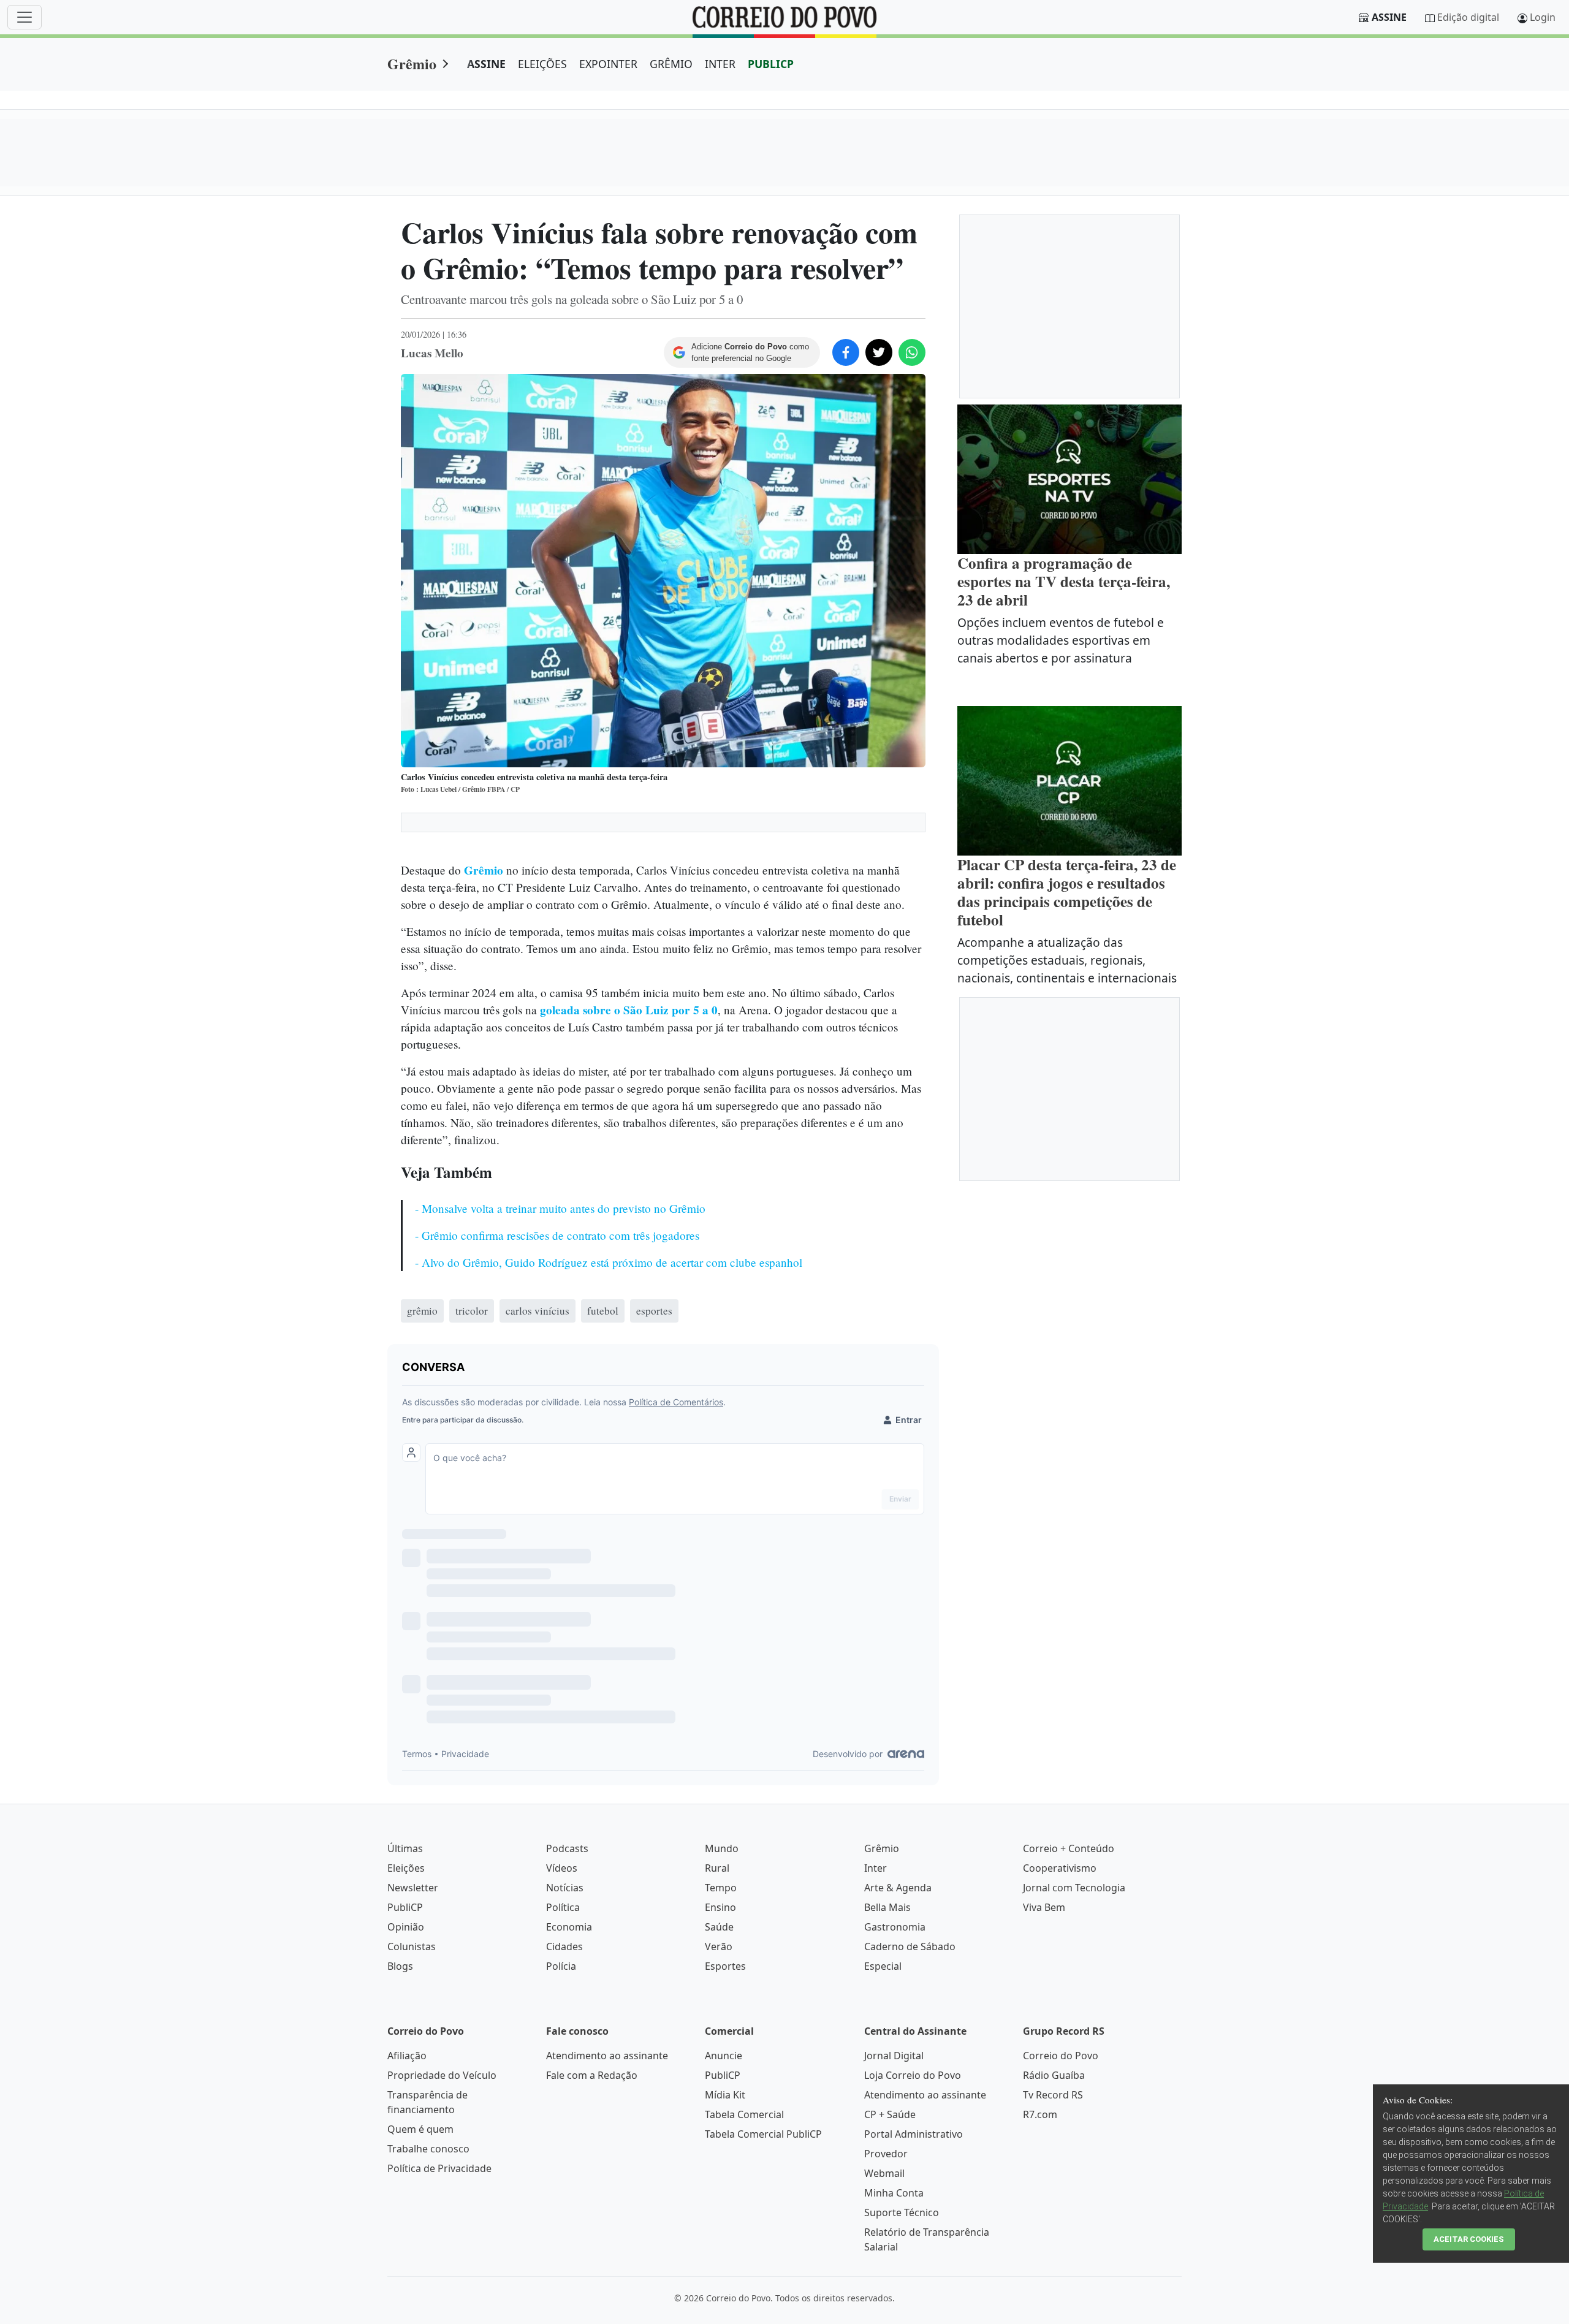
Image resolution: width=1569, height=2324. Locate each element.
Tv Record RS (1053, 2095)
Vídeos (562, 1868)
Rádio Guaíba (1054, 2075)
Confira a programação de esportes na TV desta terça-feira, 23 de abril (1064, 581)
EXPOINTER (608, 64)
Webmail (884, 2173)
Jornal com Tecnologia (1074, 1888)
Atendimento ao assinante (607, 2056)
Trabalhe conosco (428, 2149)
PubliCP (405, 1907)
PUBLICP (771, 64)
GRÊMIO (671, 64)
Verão (719, 1946)
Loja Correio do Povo (913, 2075)
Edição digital (1468, 17)
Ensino (720, 1907)
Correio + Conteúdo (1069, 1848)
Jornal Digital (894, 2056)
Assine (1389, 17)
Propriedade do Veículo (442, 2075)
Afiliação (407, 2056)
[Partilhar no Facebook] (846, 352)
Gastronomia (895, 1927)
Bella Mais (887, 1907)
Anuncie (724, 2056)
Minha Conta (894, 2193)
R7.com (1040, 2114)
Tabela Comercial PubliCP (763, 2134)
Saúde (719, 1927)
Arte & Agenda (898, 1888)
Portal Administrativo (914, 2134)
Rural (717, 1868)
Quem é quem (420, 2129)
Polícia (561, 1966)
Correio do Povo (1061, 2056)
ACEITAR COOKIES (1469, 2239)
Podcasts (567, 1848)
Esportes (725, 1966)
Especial (883, 1966)
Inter (876, 1868)
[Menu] (25, 17)
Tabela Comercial (744, 2114)
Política (563, 1907)
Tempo (721, 1888)
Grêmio (412, 63)
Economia (569, 1927)
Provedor (886, 2154)
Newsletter (413, 1888)
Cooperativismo (1060, 1868)
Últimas (405, 1848)
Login (1543, 17)
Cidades (564, 1946)
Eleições (406, 1868)
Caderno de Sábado (910, 1946)
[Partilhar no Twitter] (879, 352)
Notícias (565, 1888)
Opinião (406, 1927)
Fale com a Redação (592, 2075)
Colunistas (412, 1946)
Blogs (400, 1966)
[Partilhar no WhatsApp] (912, 352)
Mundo (722, 1848)
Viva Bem (1044, 1907)
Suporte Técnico (902, 2212)
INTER (720, 64)
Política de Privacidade (439, 2168)
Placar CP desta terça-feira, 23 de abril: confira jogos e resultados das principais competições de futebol (1067, 892)
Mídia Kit (725, 2095)
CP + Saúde (890, 2114)
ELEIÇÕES (542, 64)
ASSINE (486, 64)
